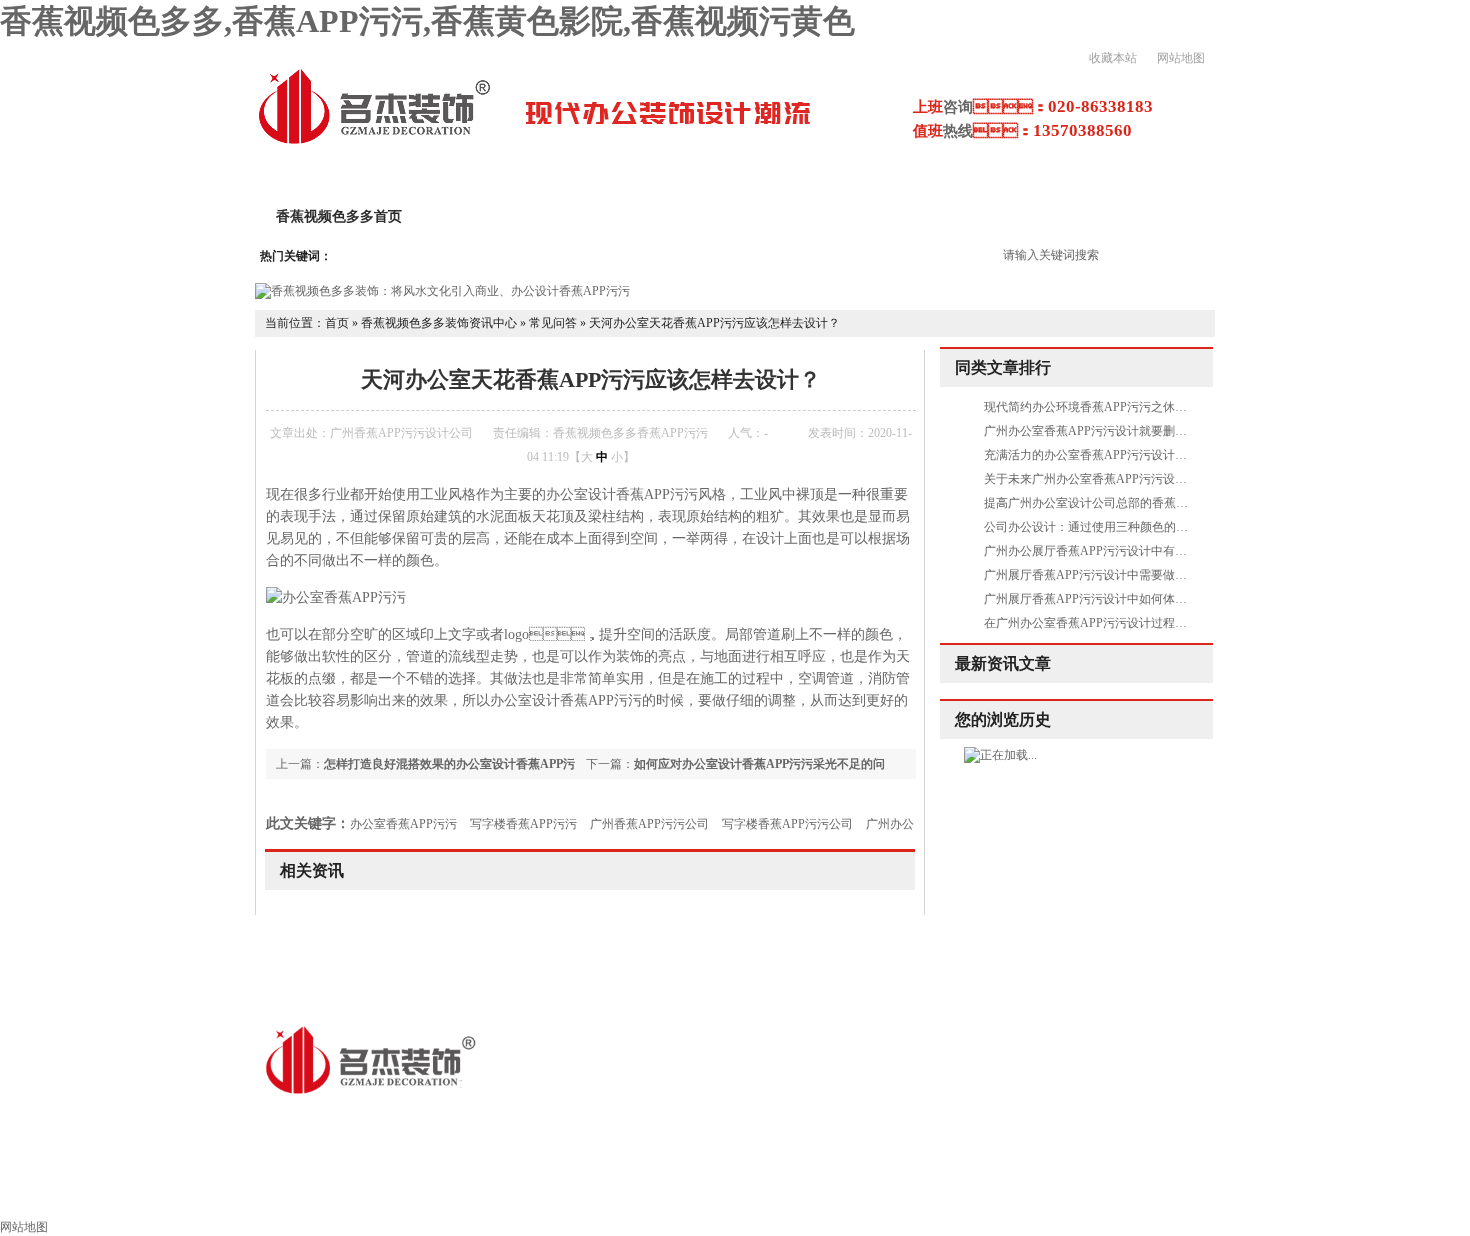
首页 (337, 323)
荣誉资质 (1178, 216)
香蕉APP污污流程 (697, 1192)
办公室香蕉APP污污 (403, 824)
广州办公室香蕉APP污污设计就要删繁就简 (1097, 431)
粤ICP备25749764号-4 (656, 1120)
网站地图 (1181, 58)
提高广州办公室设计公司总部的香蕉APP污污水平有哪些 (1133, 503)
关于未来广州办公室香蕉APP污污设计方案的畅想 (1115, 479)
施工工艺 (824, 1192)
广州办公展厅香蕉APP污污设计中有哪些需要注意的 (1121, 551)
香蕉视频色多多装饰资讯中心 (439, 323)
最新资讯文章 (1003, 663)
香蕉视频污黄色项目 (1043, 216)
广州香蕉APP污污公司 (649, 824)
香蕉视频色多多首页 (339, 216)
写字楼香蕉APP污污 (523, 824)
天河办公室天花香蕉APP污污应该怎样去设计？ (714, 323)
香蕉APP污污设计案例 (685, 216)
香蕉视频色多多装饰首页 (171, 1192)
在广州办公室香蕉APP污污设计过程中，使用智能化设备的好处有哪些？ (1175, 623)
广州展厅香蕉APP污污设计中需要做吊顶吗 (1097, 575)
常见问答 (553, 323)
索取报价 (1078, 1192)
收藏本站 (1113, 58)
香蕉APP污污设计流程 (867, 216)
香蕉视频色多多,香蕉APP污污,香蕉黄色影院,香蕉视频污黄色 (427, 21)
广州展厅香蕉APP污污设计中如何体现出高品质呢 (1115, 599)
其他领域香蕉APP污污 (529, 1192)
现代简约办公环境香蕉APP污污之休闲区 (1091, 407)
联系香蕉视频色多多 (1213, 1192)
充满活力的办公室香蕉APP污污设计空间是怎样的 (1115, 455)
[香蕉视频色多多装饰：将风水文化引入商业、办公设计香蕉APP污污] (442, 291)
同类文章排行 (1003, 367)
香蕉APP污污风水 (951, 1192)
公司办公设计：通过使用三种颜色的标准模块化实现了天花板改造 (1158, 527)
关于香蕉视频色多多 (509, 216)
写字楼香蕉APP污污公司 (787, 824)
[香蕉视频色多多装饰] (374, 142)
